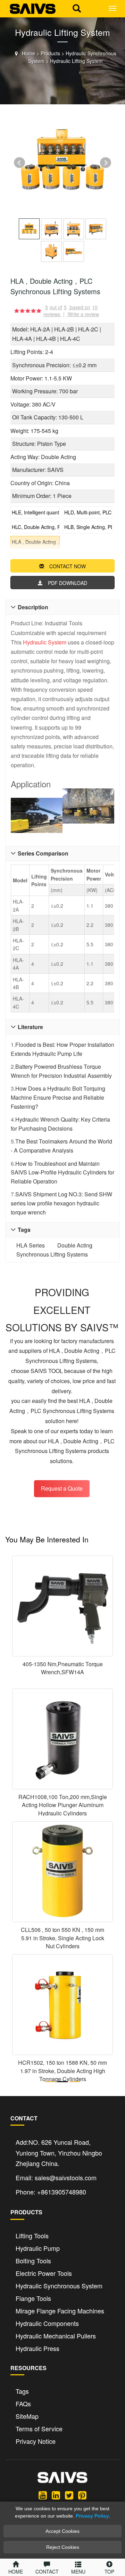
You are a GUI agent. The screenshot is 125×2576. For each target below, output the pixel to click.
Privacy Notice (36, 2441)
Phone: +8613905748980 (51, 2192)
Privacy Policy (92, 2516)
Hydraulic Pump (38, 2248)
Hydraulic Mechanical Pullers (56, 2336)
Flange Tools (33, 2298)
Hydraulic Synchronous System (59, 2286)
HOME (16, 2571)
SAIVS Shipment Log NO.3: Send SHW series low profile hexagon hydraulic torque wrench (61, 1203)
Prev (19, 163)
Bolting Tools (33, 2261)
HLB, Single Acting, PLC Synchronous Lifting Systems (88, 527)
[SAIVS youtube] (43, 2495)
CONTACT (47, 2571)
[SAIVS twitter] (69, 2495)
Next (106, 163)
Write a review (83, 314)
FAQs (23, 2404)
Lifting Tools (32, 2236)
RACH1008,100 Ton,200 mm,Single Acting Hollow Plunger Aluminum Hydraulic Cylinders (63, 1805)
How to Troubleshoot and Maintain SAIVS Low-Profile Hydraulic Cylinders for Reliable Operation (62, 1172)
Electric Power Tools (44, 2273)
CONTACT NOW (68, 566)
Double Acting (75, 1245)
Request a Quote (62, 1488)
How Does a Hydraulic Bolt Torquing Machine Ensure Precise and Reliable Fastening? (58, 1097)
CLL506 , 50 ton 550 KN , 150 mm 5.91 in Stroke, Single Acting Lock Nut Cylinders (62, 1938)
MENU (78, 2571)
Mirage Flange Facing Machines (60, 2311)
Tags (22, 2391)
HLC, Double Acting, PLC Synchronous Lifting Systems (36, 527)
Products (50, 53)
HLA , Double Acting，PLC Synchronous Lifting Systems (36, 542)
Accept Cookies (62, 2531)
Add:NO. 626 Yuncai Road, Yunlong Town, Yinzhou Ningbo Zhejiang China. (59, 2153)
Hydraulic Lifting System (76, 61)
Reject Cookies (63, 2547)
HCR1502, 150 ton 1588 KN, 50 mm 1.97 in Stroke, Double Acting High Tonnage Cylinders (62, 2071)
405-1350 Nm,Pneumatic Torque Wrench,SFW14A (63, 1668)
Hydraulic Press (37, 2348)
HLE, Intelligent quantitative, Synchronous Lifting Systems (36, 512)
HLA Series (31, 1245)
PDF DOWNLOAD (68, 583)
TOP (109, 2571)
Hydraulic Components (47, 2323)
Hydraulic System (45, 642)
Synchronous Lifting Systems (52, 1254)
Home (28, 53)
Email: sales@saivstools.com (56, 2177)
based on (84, 307)
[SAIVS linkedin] (56, 2495)
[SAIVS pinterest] (82, 2495)
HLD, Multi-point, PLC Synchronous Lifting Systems (88, 512)
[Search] (77, 7)
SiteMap (27, 2416)
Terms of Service (39, 2429)
